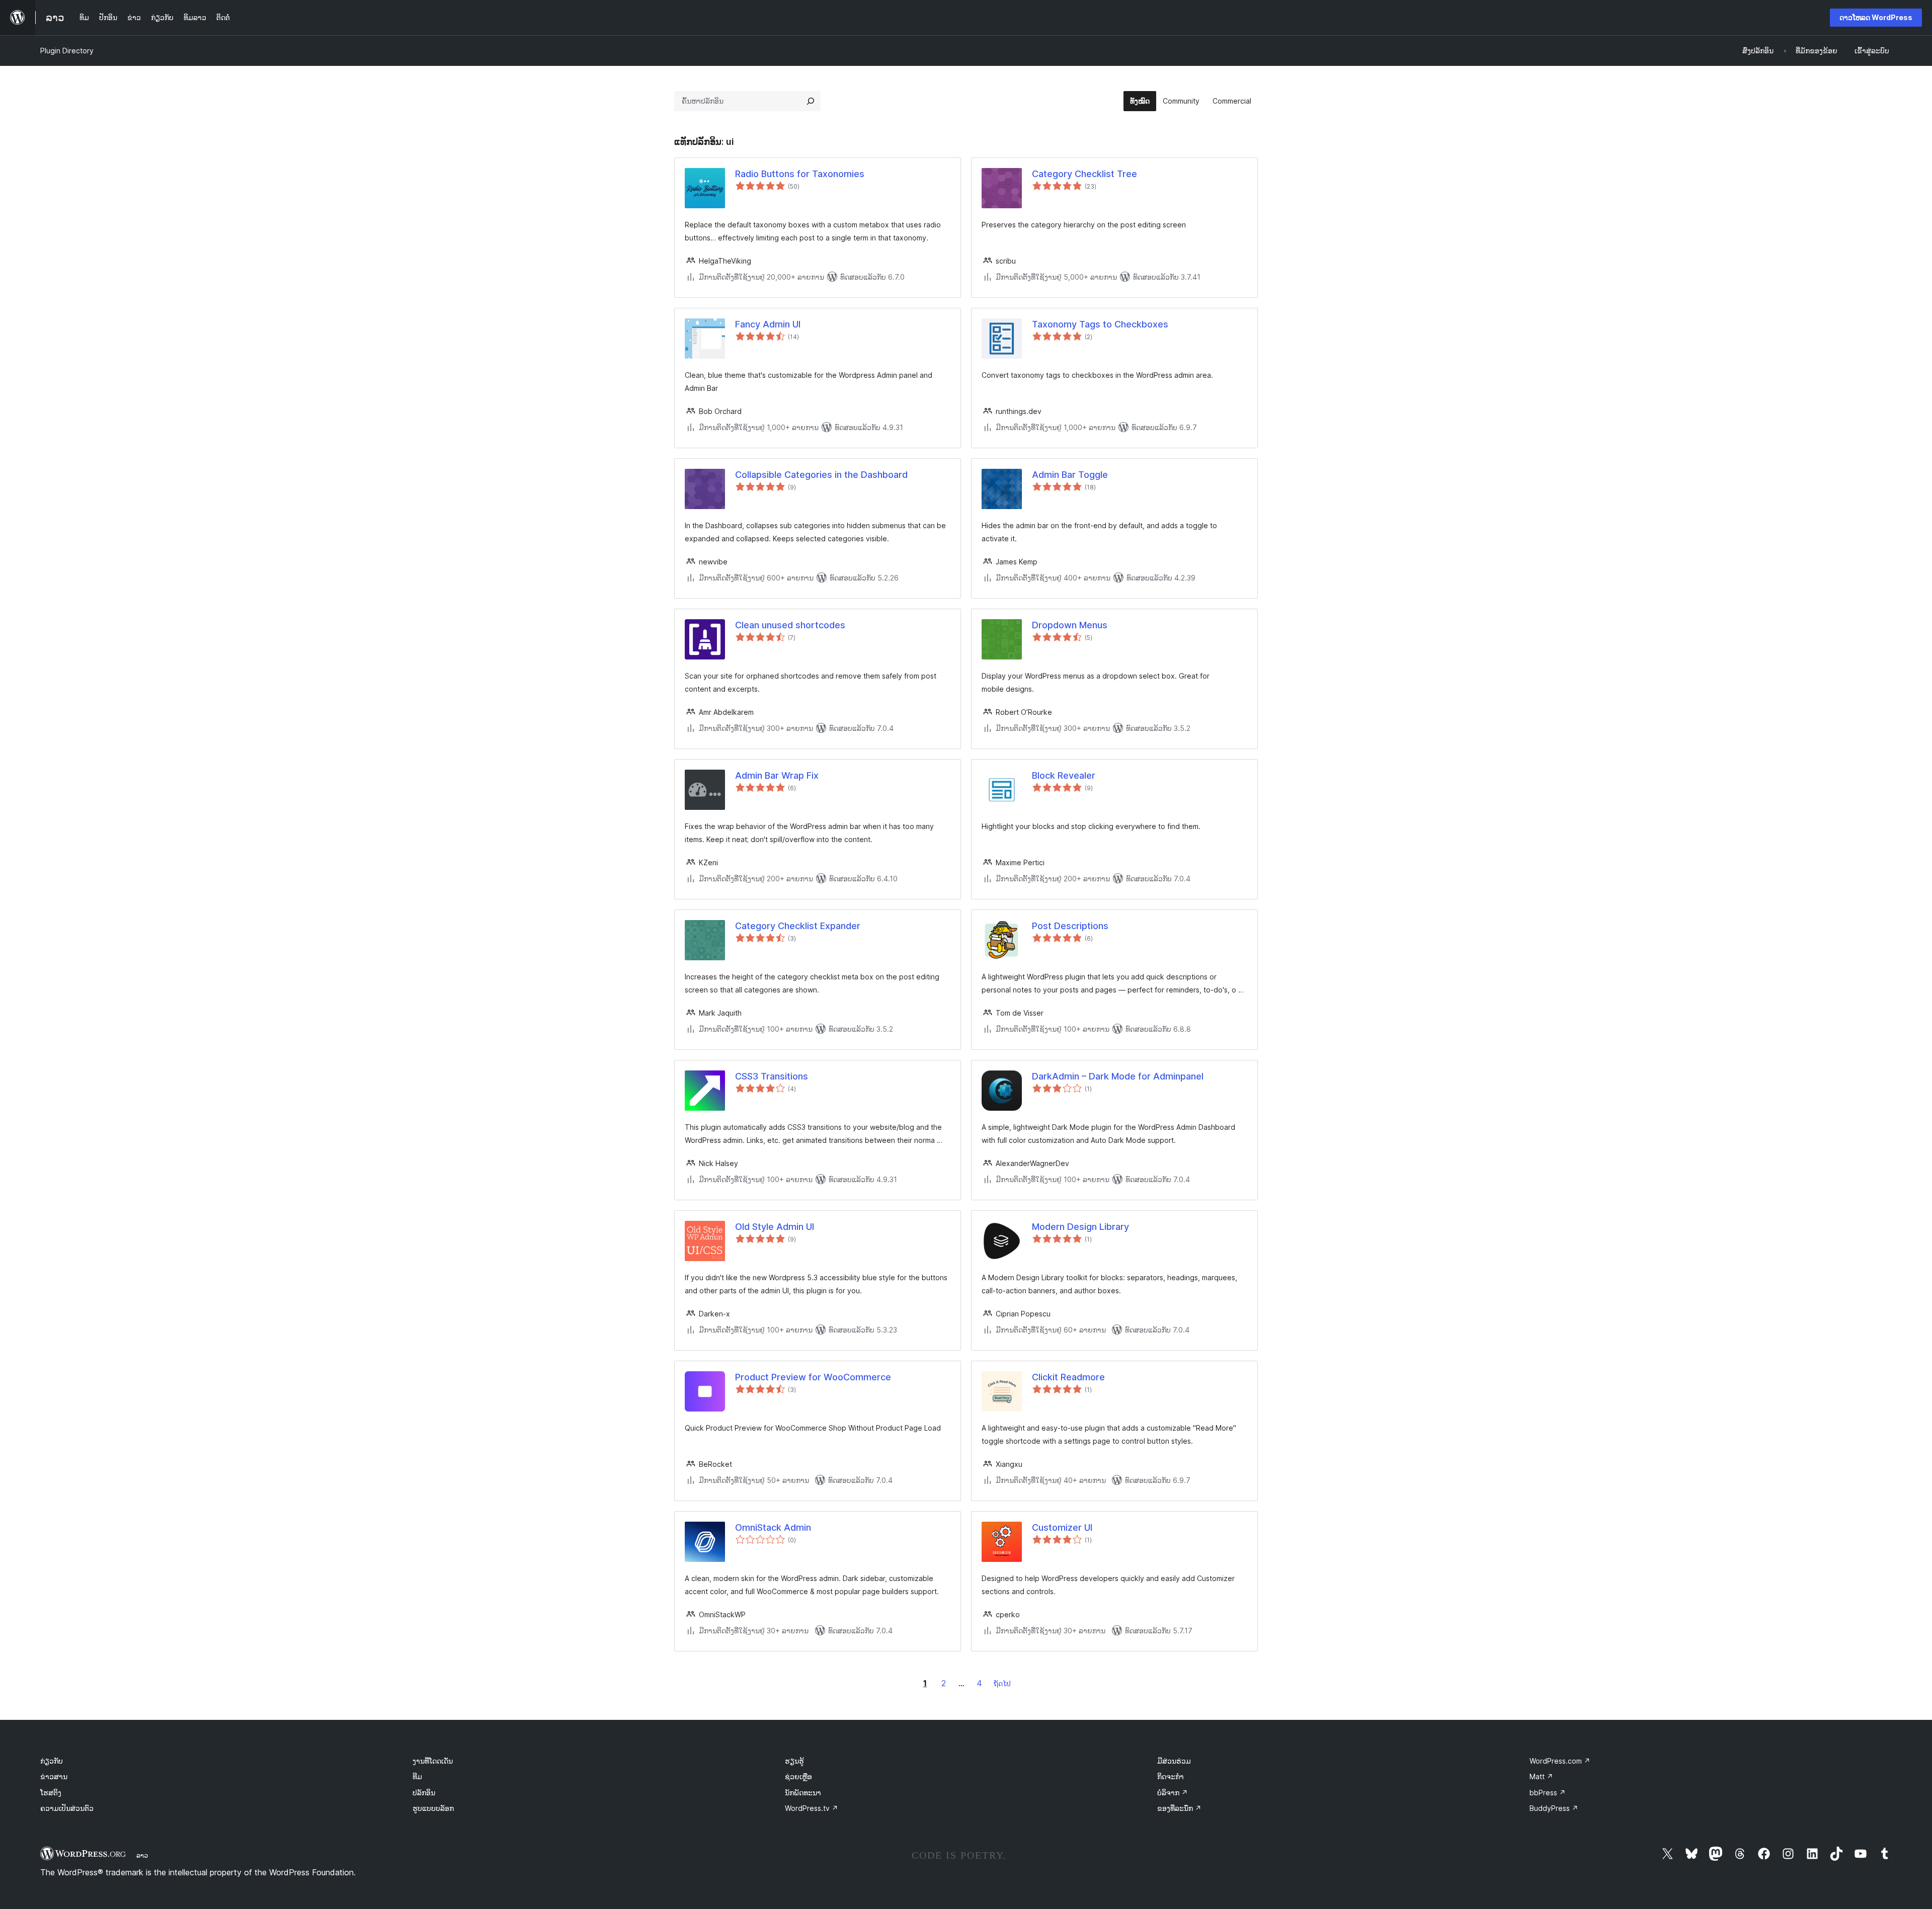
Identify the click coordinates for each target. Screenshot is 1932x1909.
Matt (1541, 1776)
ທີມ (417, 1776)
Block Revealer (1064, 775)
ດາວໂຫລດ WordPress (1876, 17)
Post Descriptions (1070, 926)
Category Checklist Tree (1084, 174)
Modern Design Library (1080, 1227)
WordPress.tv (812, 1808)
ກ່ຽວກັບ (52, 1761)
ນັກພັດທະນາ (803, 1793)
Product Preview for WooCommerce (813, 1377)
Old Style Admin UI (775, 1227)
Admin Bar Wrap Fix (777, 775)
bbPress (1548, 1793)
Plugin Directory (67, 51)
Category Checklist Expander (798, 926)
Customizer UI (1062, 1527)
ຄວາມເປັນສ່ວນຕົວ (67, 1808)
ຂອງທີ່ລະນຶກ (1179, 1808)
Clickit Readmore (1068, 1377)
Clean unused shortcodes (790, 625)
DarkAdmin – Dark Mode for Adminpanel (1118, 1076)
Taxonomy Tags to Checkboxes (1100, 324)
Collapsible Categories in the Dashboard (821, 475)
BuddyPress (1554, 1808)
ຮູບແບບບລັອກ (433, 1808)
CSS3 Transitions (772, 1076)
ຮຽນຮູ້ (794, 1761)
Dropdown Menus (1070, 625)
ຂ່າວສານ (54, 1776)
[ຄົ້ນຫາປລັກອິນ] (811, 101)
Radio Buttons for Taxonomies (800, 174)
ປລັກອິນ (424, 1793)
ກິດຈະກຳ (1171, 1776)
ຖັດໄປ (1002, 1683)
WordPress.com (1560, 1761)
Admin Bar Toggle (1070, 475)
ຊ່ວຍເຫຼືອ (798, 1776)
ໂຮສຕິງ (51, 1793)
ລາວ (142, 1855)
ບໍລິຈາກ (1173, 1793)
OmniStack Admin (773, 1527)
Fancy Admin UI (768, 324)
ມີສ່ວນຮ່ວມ (1174, 1761)
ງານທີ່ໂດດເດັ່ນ (433, 1761)
